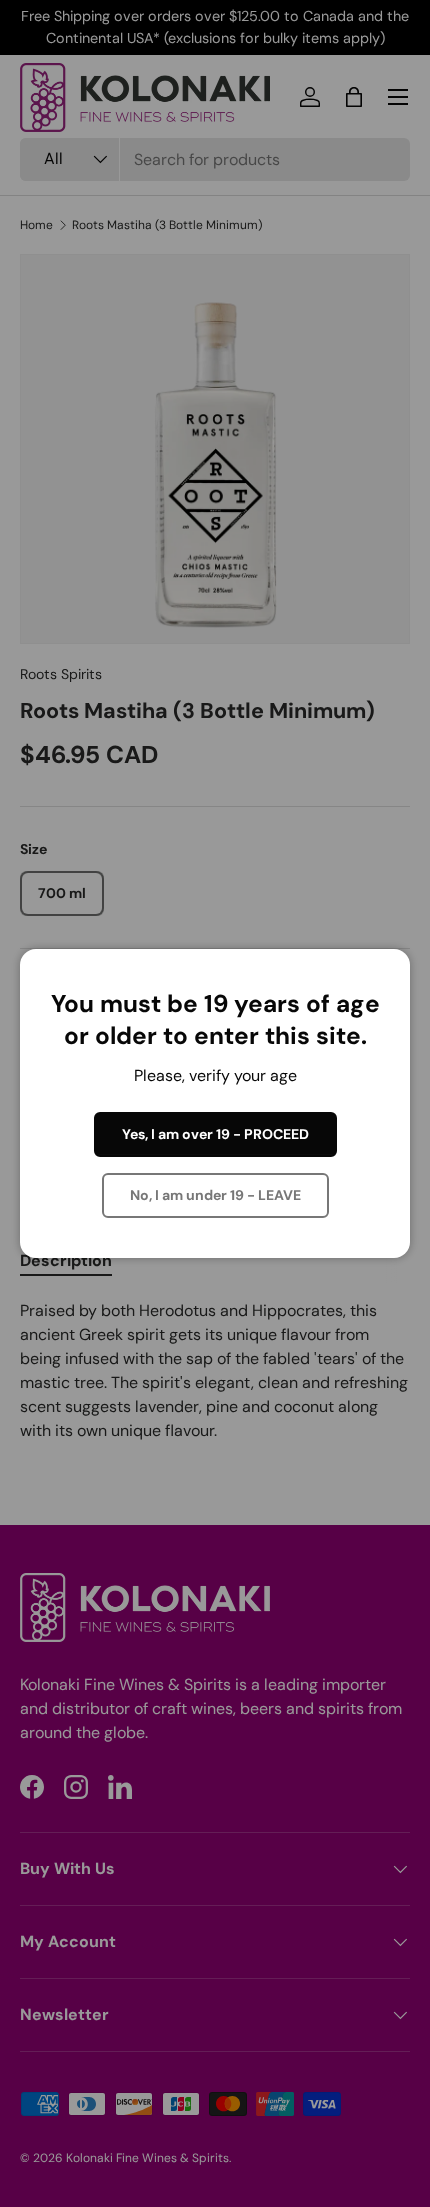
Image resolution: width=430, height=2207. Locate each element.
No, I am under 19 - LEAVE (215, 1195)
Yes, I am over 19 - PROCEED (215, 1134)
